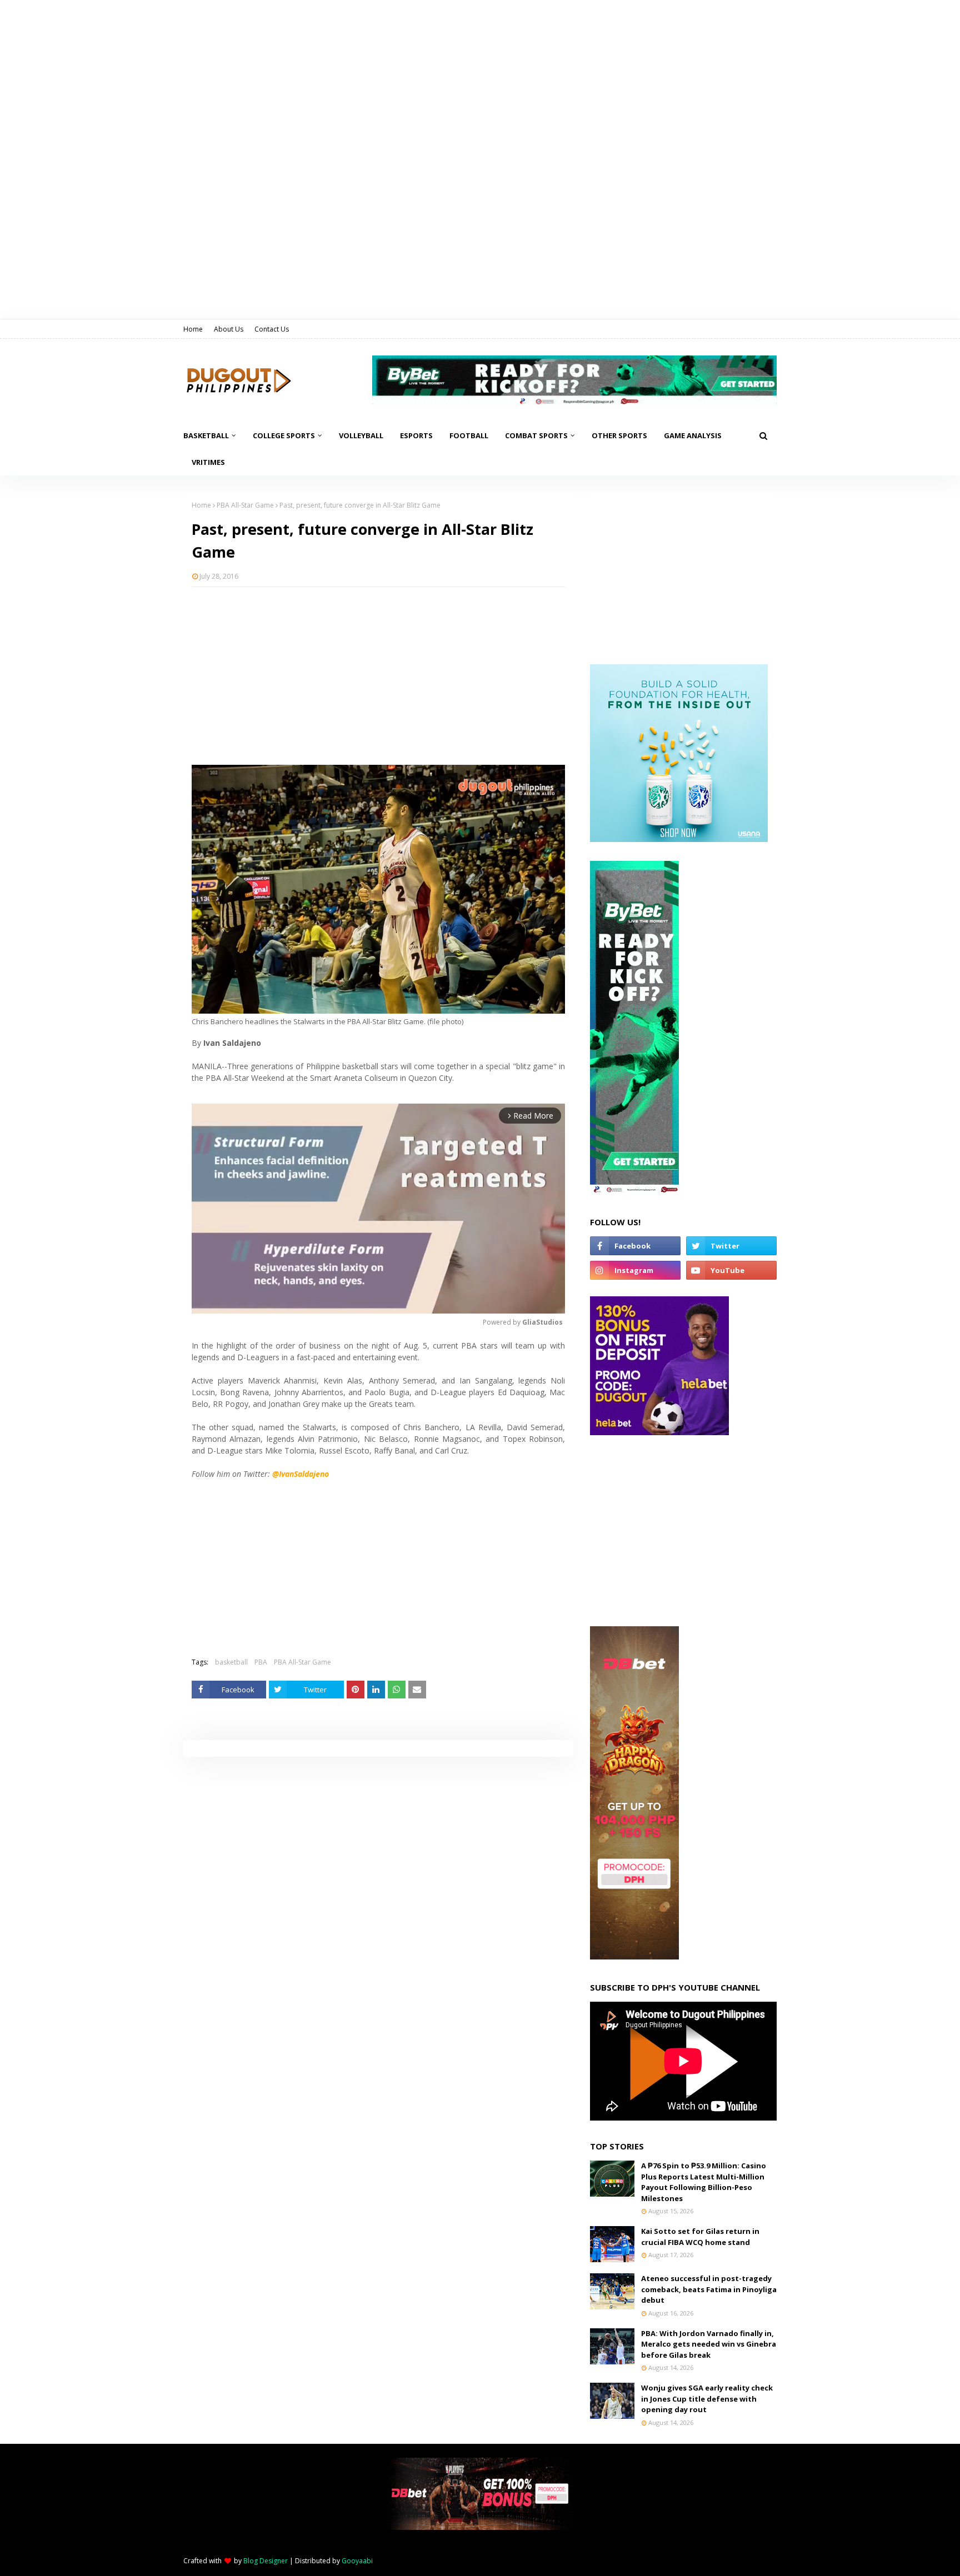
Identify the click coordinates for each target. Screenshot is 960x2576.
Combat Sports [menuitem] (536, 435)
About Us (229, 329)
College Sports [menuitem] (284, 435)
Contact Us (272, 329)
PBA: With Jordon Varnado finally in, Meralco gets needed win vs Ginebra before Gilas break (709, 2344)
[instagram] (635, 1270)
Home (193, 329)
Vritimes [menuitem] (208, 462)
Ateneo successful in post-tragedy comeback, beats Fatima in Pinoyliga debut (709, 2289)
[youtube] (731, 1270)
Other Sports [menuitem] (619, 435)
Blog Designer (266, 2561)
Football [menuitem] (469, 435)
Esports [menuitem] (416, 435)
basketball (231, 1662)
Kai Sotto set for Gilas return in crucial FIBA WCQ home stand (700, 2237)
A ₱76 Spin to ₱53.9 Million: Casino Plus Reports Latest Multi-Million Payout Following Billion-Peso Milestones (704, 2182)
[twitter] (731, 1246)
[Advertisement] (378, 676)
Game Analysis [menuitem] (693, 435)
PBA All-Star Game (245, 505)
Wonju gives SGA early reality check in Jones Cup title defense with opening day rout (707, 2399)
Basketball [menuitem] (206, 435)
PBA (261, 1662)
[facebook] (635, 1246)
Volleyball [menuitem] (361, 435)
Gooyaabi (357, 2561)
